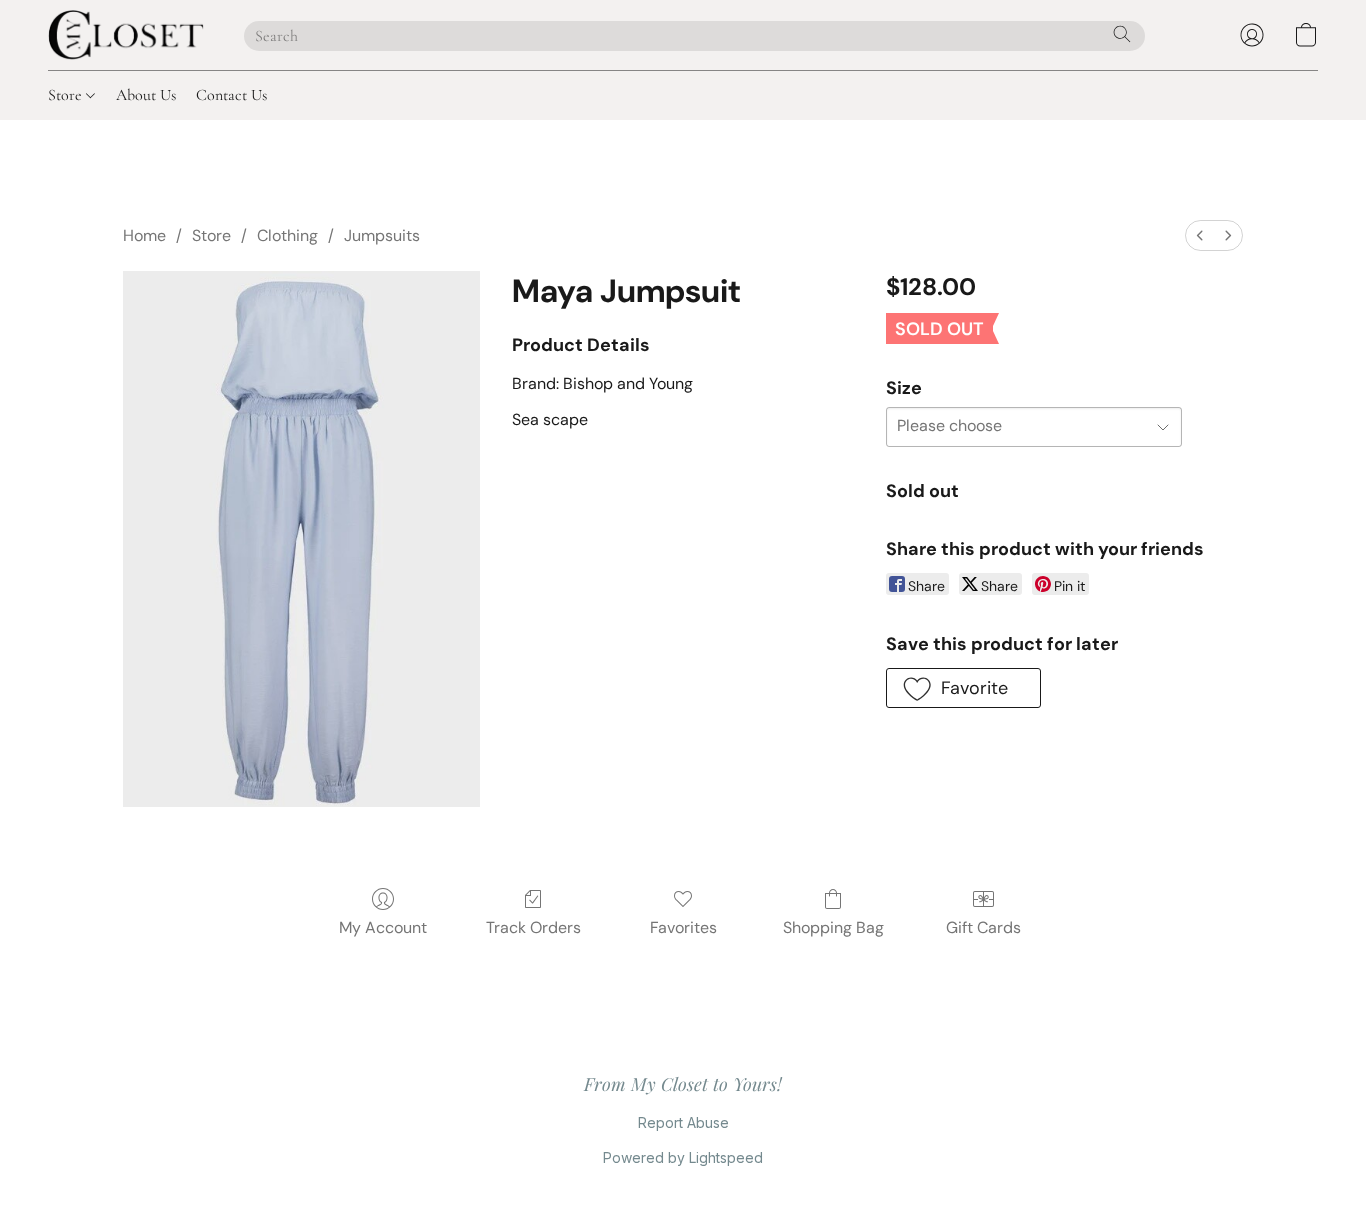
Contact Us (231, 95)
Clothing (287, 235)
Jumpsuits (382, 235)
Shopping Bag (833, 927)
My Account (383, 927)
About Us (146, 95)
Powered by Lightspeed (683, 1157)
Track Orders (533, 927)
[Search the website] (1122, 34)
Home (144, 235)
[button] (126, 35)
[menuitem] (1200, 235)
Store (67, 95)
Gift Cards (983, 927)
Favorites (683, 927)
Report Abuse (683, 1122)
